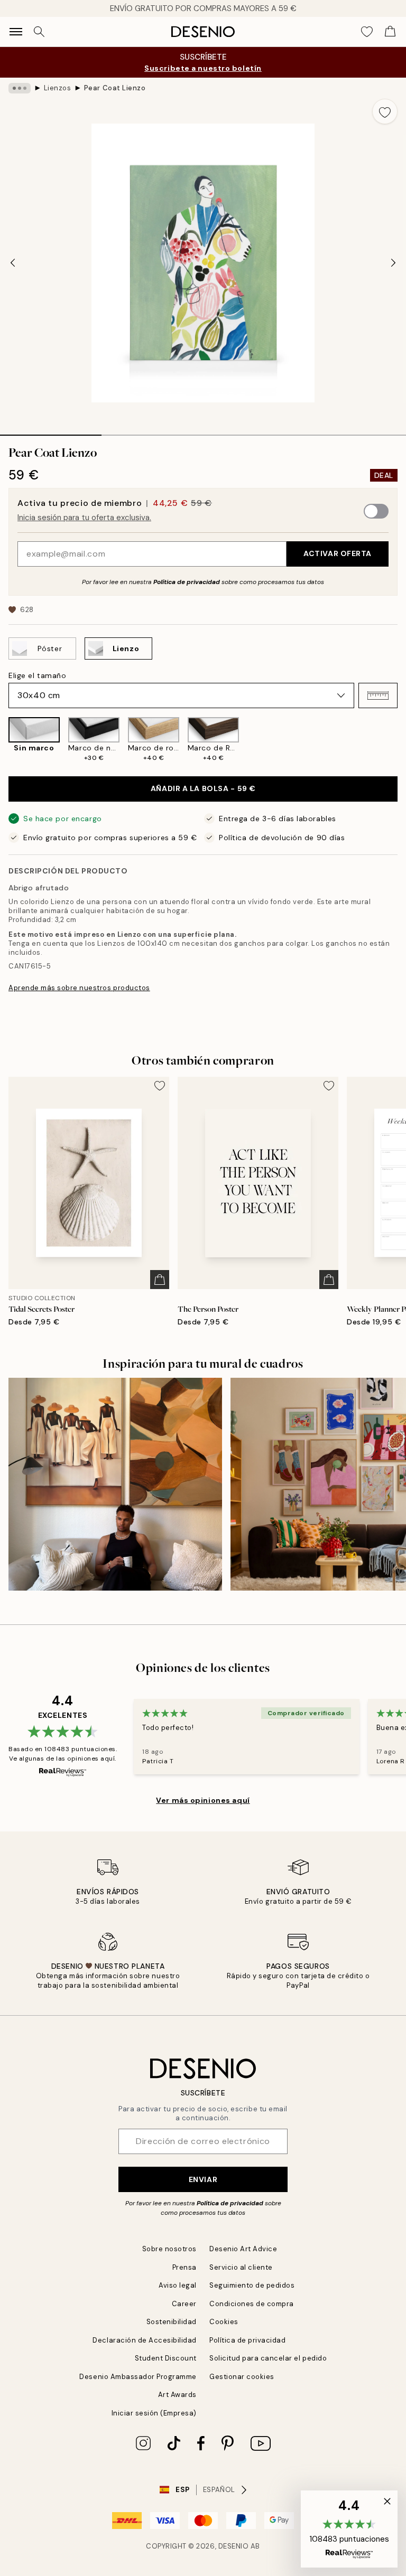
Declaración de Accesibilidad (145, 2340)
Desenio (234, 2546)
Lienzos (58, 88)
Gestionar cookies (242, 2377)
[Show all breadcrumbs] (20, 88)
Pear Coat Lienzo (115, 88)
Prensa (184, 2267)
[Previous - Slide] (13, 263)
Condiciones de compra (252, 2304)
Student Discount (166, 2358)
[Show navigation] (16, 32)
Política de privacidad (187, 582)
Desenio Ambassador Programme (138, 2377)
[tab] (51, 431)
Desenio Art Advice (243, 2249)
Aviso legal (178, 2285)
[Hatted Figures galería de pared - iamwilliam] (115, 1484)
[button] (378, 695)
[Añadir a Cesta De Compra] (160, 1280)
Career (184, 2304)
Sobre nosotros (169, 2249)
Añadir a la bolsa (203, 788)
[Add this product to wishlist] (385, 111)
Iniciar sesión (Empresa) (154, 2413)
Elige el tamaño (37, 675)
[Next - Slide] (393, 263)
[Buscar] (39, 32)
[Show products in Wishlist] (367, 32)
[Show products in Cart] (390, 32)
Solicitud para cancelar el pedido (268, 2358)
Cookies (224, 2322)
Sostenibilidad (172, 2322)
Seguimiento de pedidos (252, 2285)
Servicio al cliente (241, 2267)
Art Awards (177, 2395)
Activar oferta (338, 553)
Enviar (203, 2179)
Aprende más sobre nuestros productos (79, 988)
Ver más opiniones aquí (203, 1800)
